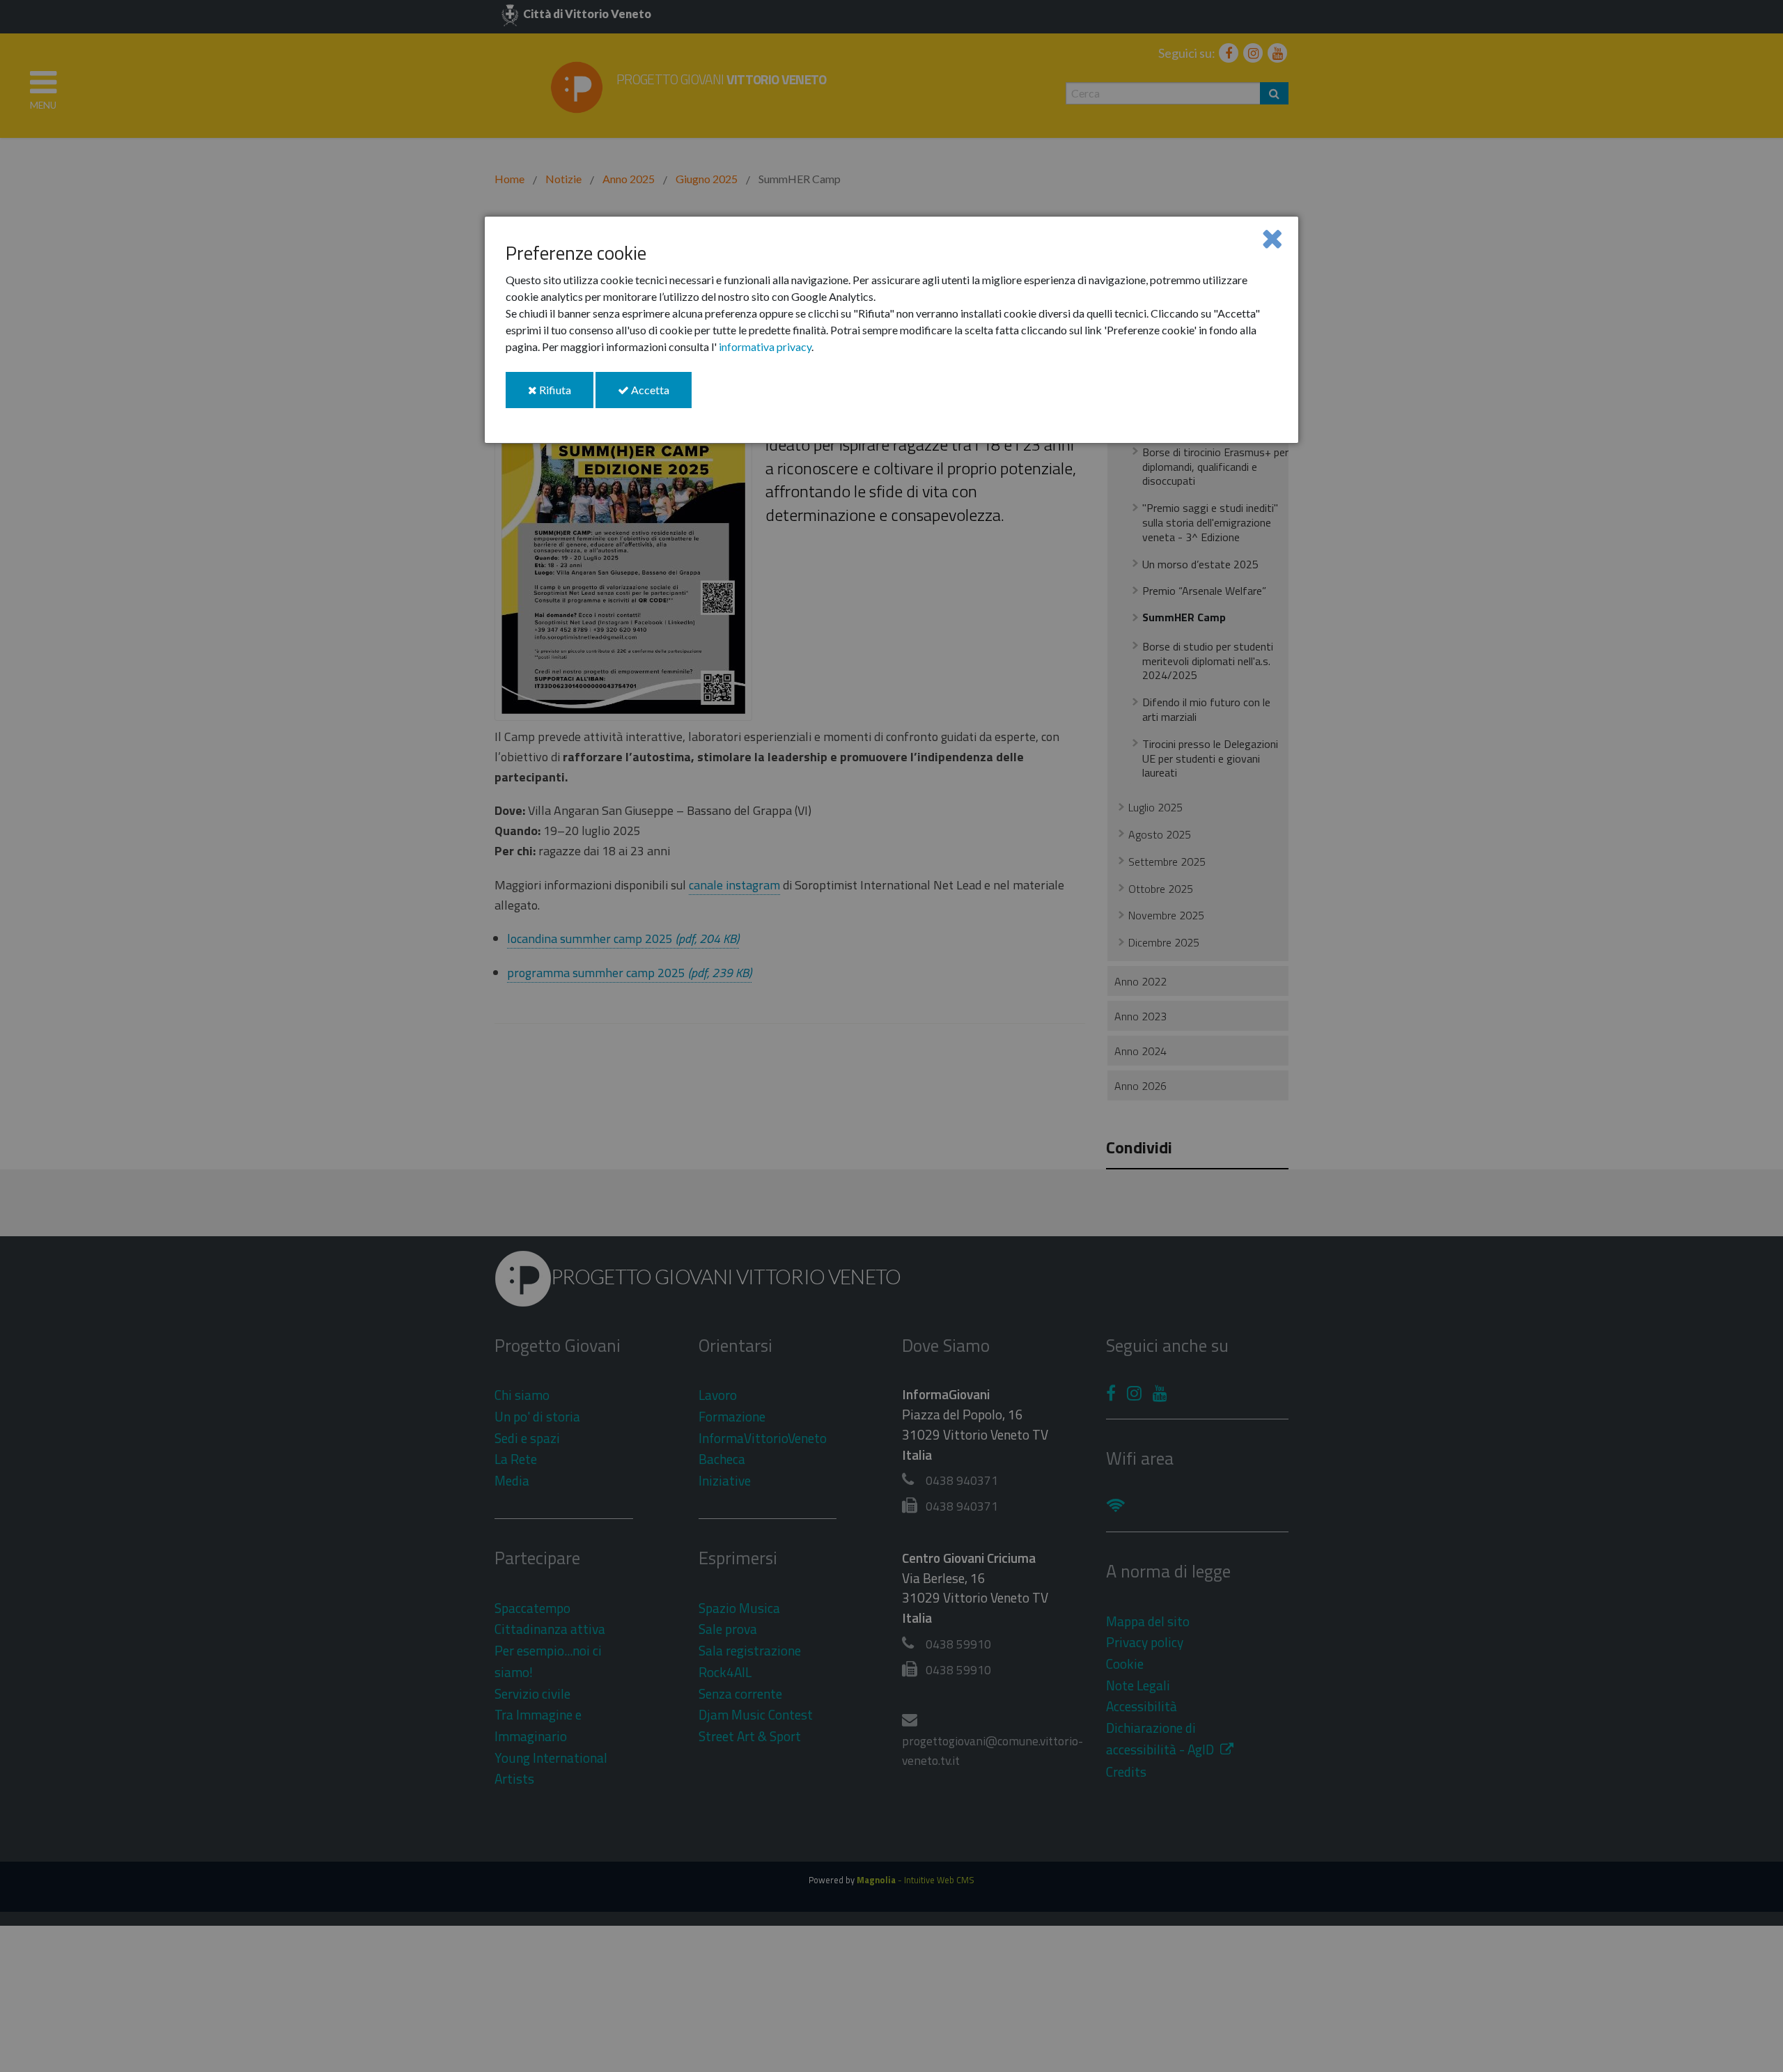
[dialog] (891, 330)
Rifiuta (565, 395)
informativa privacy (765, 346)
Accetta (660, 395)
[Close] (1272, 238)
